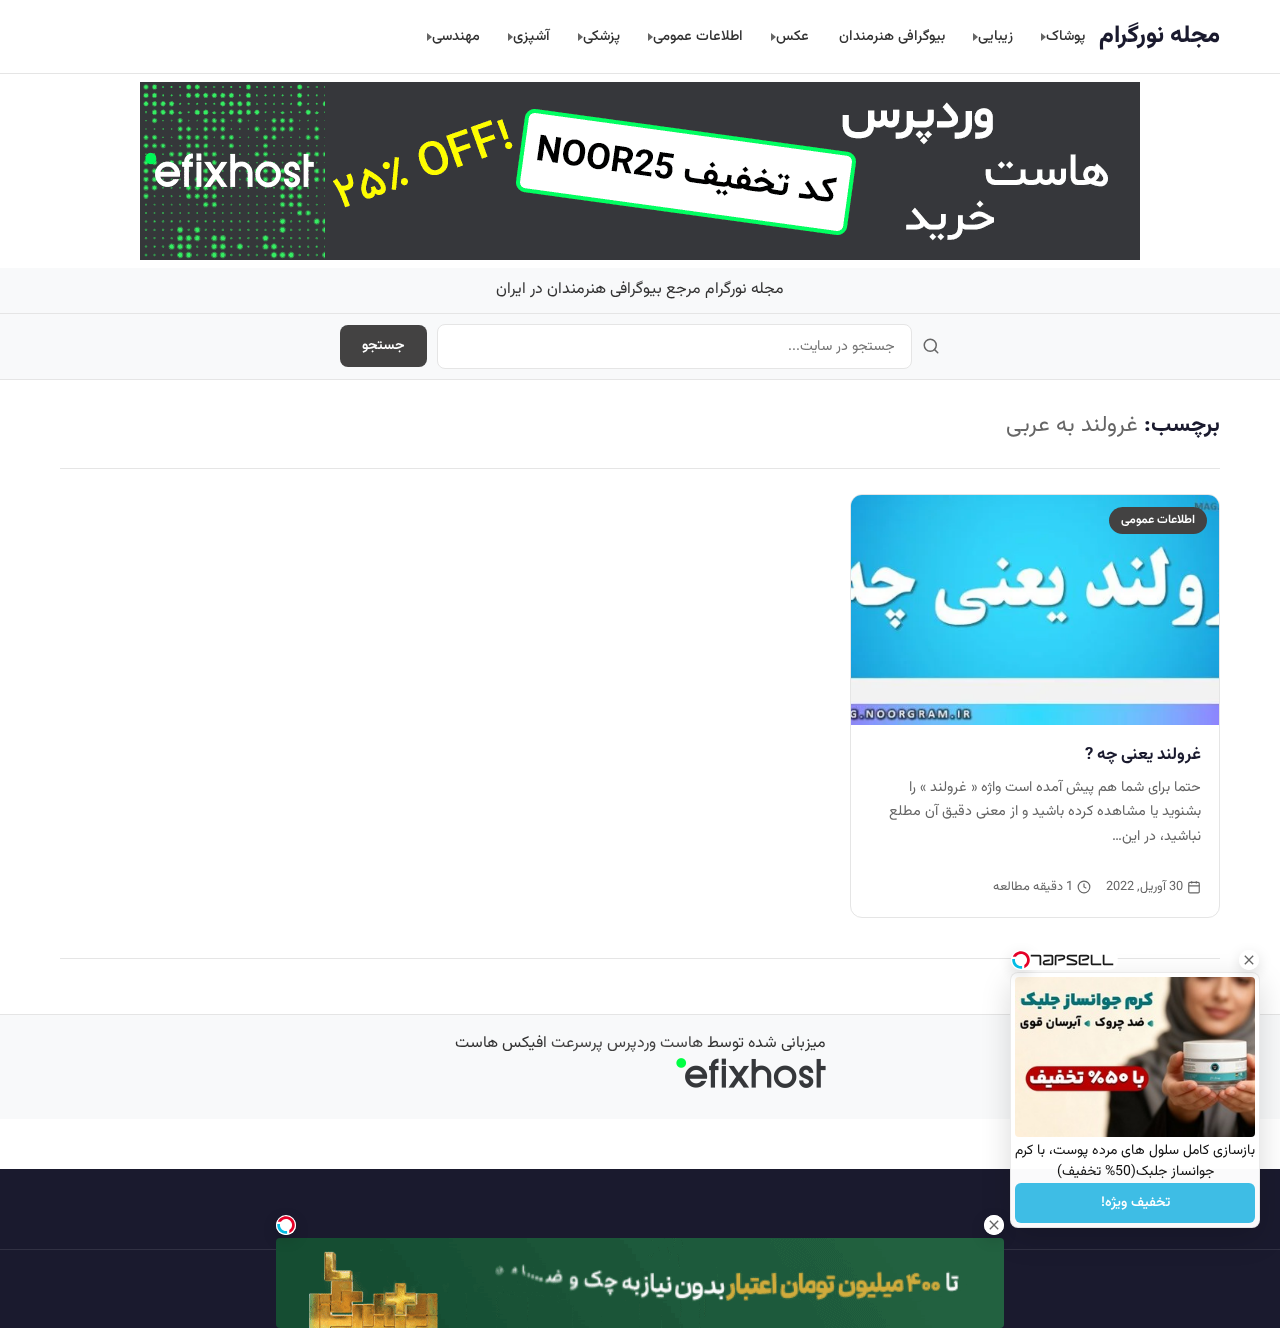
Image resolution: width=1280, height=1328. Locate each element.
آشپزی (531, 36)
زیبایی (995, 36)
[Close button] (1249, 960)
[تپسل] (286, 1225)
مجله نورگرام (1159, 36)
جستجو (383, 346)
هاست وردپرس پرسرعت (627, 1043)
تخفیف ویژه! (1135, 1203)
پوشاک (1065, 36)
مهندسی (456, 36)
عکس (792, 36)
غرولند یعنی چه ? (1143, 755)
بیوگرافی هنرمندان (892, 36)
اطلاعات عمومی (698, 36)
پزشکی (601, 36)
